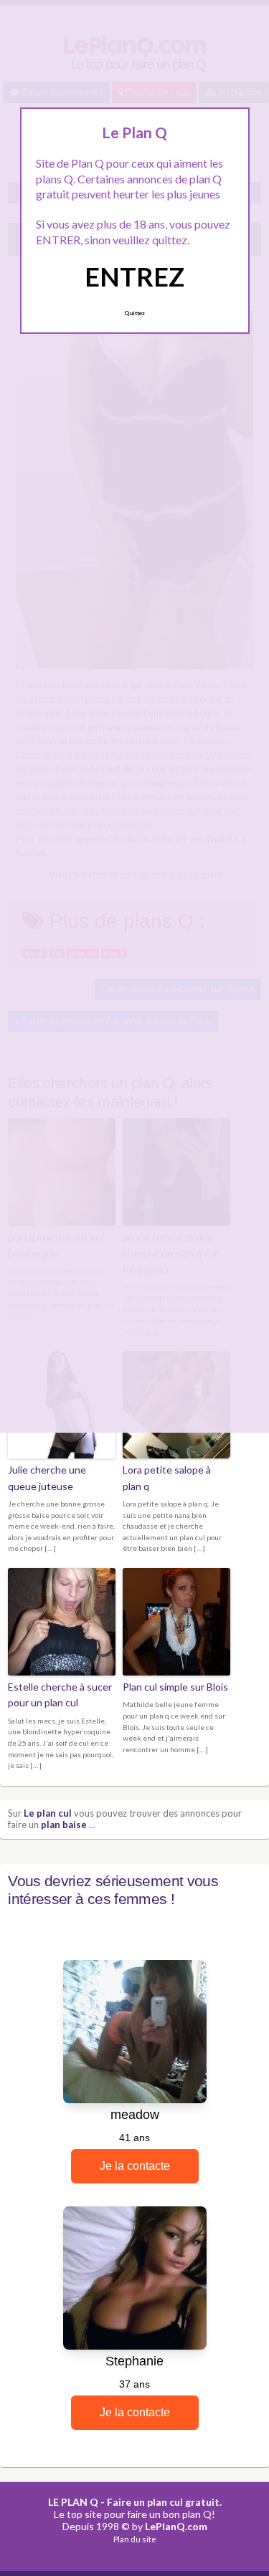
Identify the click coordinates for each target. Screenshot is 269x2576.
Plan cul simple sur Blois (175, 1687)
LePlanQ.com (176, 2526)
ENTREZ (134, 277)
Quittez (134, 313)
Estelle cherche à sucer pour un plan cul (60, 1695)
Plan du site (135, 2539)
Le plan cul (48, 1813)
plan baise (64, 1825)
